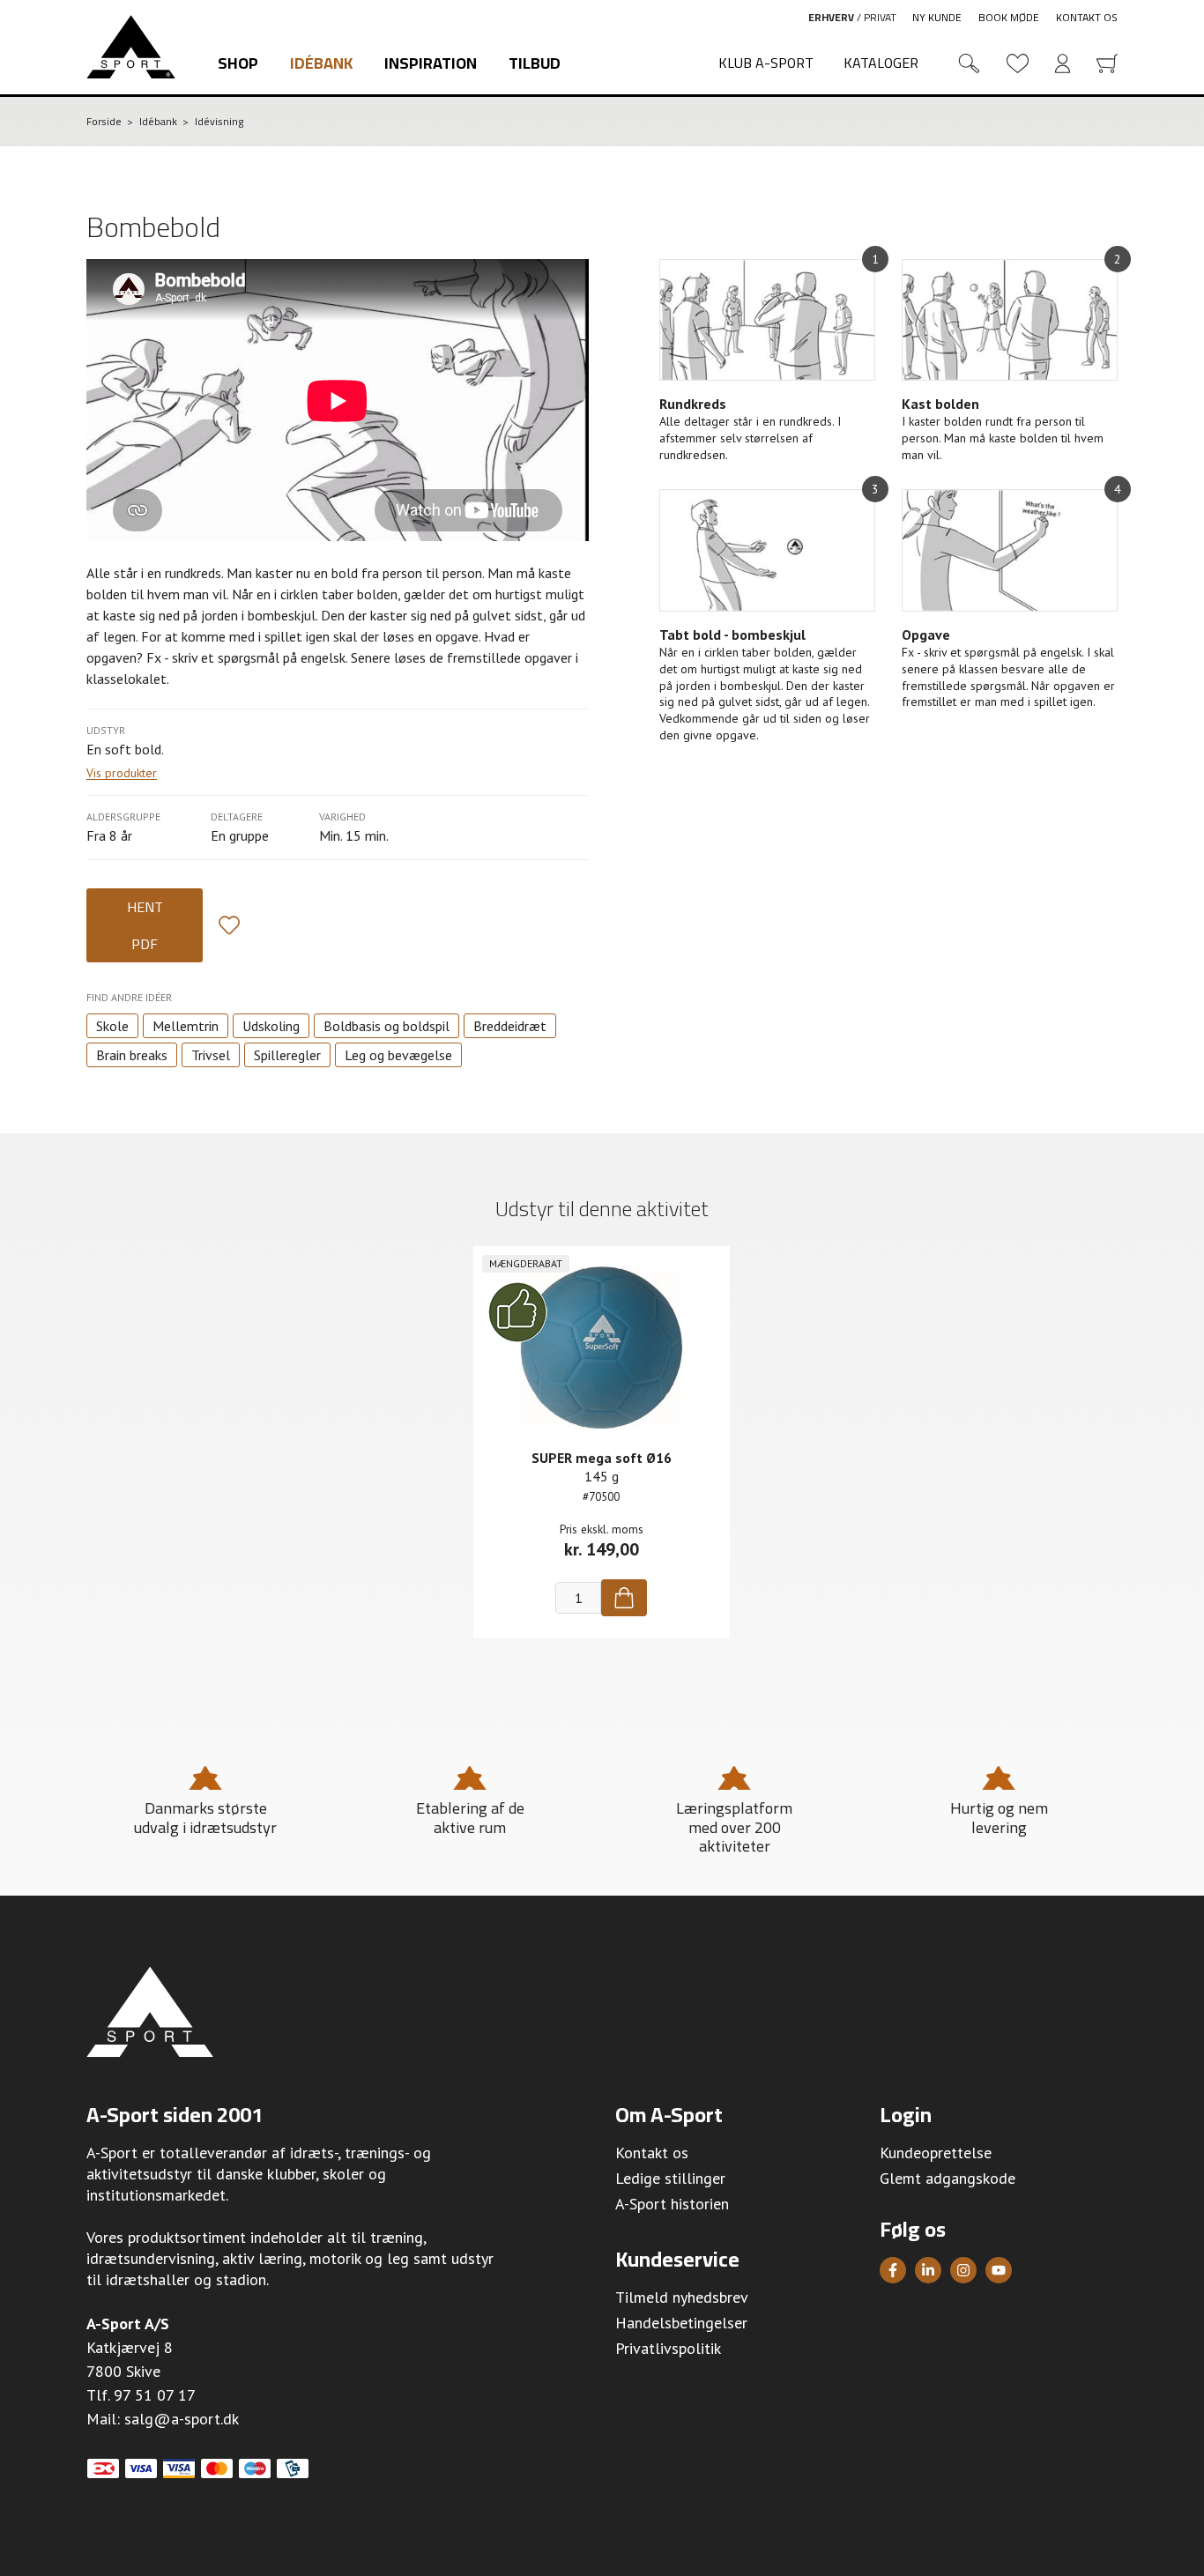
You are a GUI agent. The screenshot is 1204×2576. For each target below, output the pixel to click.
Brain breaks (132, 1055)
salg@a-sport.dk (182, 2419)
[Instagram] (963, 2270)
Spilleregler (287, 1055)
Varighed (342, 817)
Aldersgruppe (123, 817)
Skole (112, 1026)
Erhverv (831, 17)
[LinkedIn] (928, 2270)
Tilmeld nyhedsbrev (682, 2297)
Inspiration (431, 63)
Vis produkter (122, 773)
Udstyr (106, 730)
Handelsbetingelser (681, 2323)
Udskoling (271, 1026)
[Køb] (624, 1598)
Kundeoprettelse (936, 2153)
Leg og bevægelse (398, 1055)
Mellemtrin (186, 1026)
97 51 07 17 (155, 2395)
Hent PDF (145, 925)
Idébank (321, 63)
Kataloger (881, 63)
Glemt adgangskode (948, 2178)
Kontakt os (1087, 17)
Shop (238, 63)
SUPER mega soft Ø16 (602, 1458)
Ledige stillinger (670, 2178)
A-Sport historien (672, 2204)
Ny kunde (937, 17)
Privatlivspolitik (668, 2348)
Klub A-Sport (766, 63)
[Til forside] (131, 47)
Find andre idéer (129, 997)
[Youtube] (999, 2270)
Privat (880, 17)
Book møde (1009, 17)
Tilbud (535, 63)
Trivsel (211, 1055)
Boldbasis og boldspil (386, 1026)
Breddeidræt (510, 1026)
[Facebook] (893, 2270)
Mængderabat (526, 1263)
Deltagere (237, 817)
